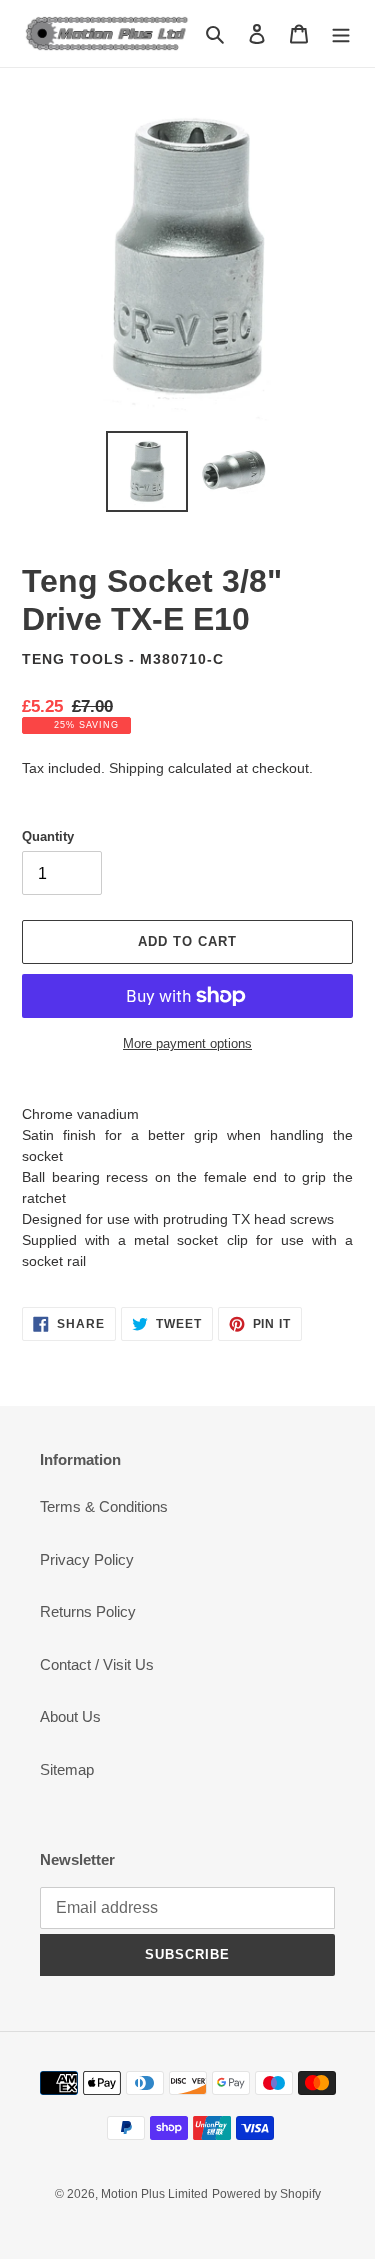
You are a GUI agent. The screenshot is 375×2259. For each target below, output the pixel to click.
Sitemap (67, 1769)
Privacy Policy (87, 1559)
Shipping (136, 768)
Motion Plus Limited (154, 2194)
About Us (70, 1716)
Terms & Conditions (104, 1506)
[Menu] (341, 33)
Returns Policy (88, 1611)
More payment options (187, 1043)
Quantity (48, 836)
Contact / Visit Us (97, 1664)
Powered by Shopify (266, 2194)
